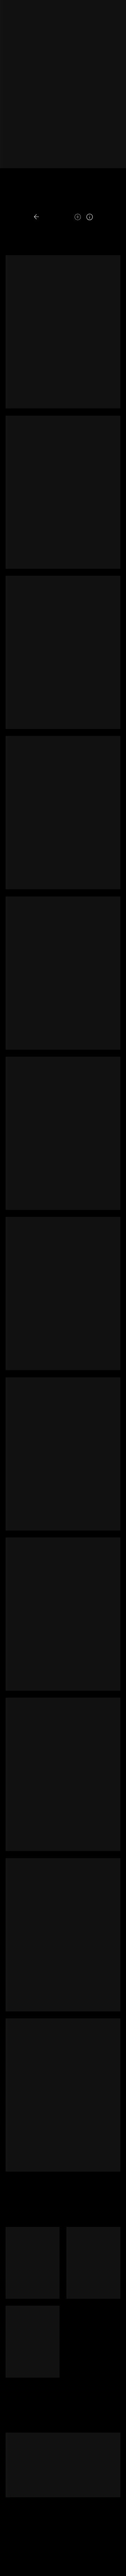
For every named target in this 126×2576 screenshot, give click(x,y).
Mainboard (62, 2565)
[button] (51, 217)
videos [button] (87, 204)
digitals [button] (60, 204)
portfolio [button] (28, 204)
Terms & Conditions (48, 2558)
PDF (108, 204)
